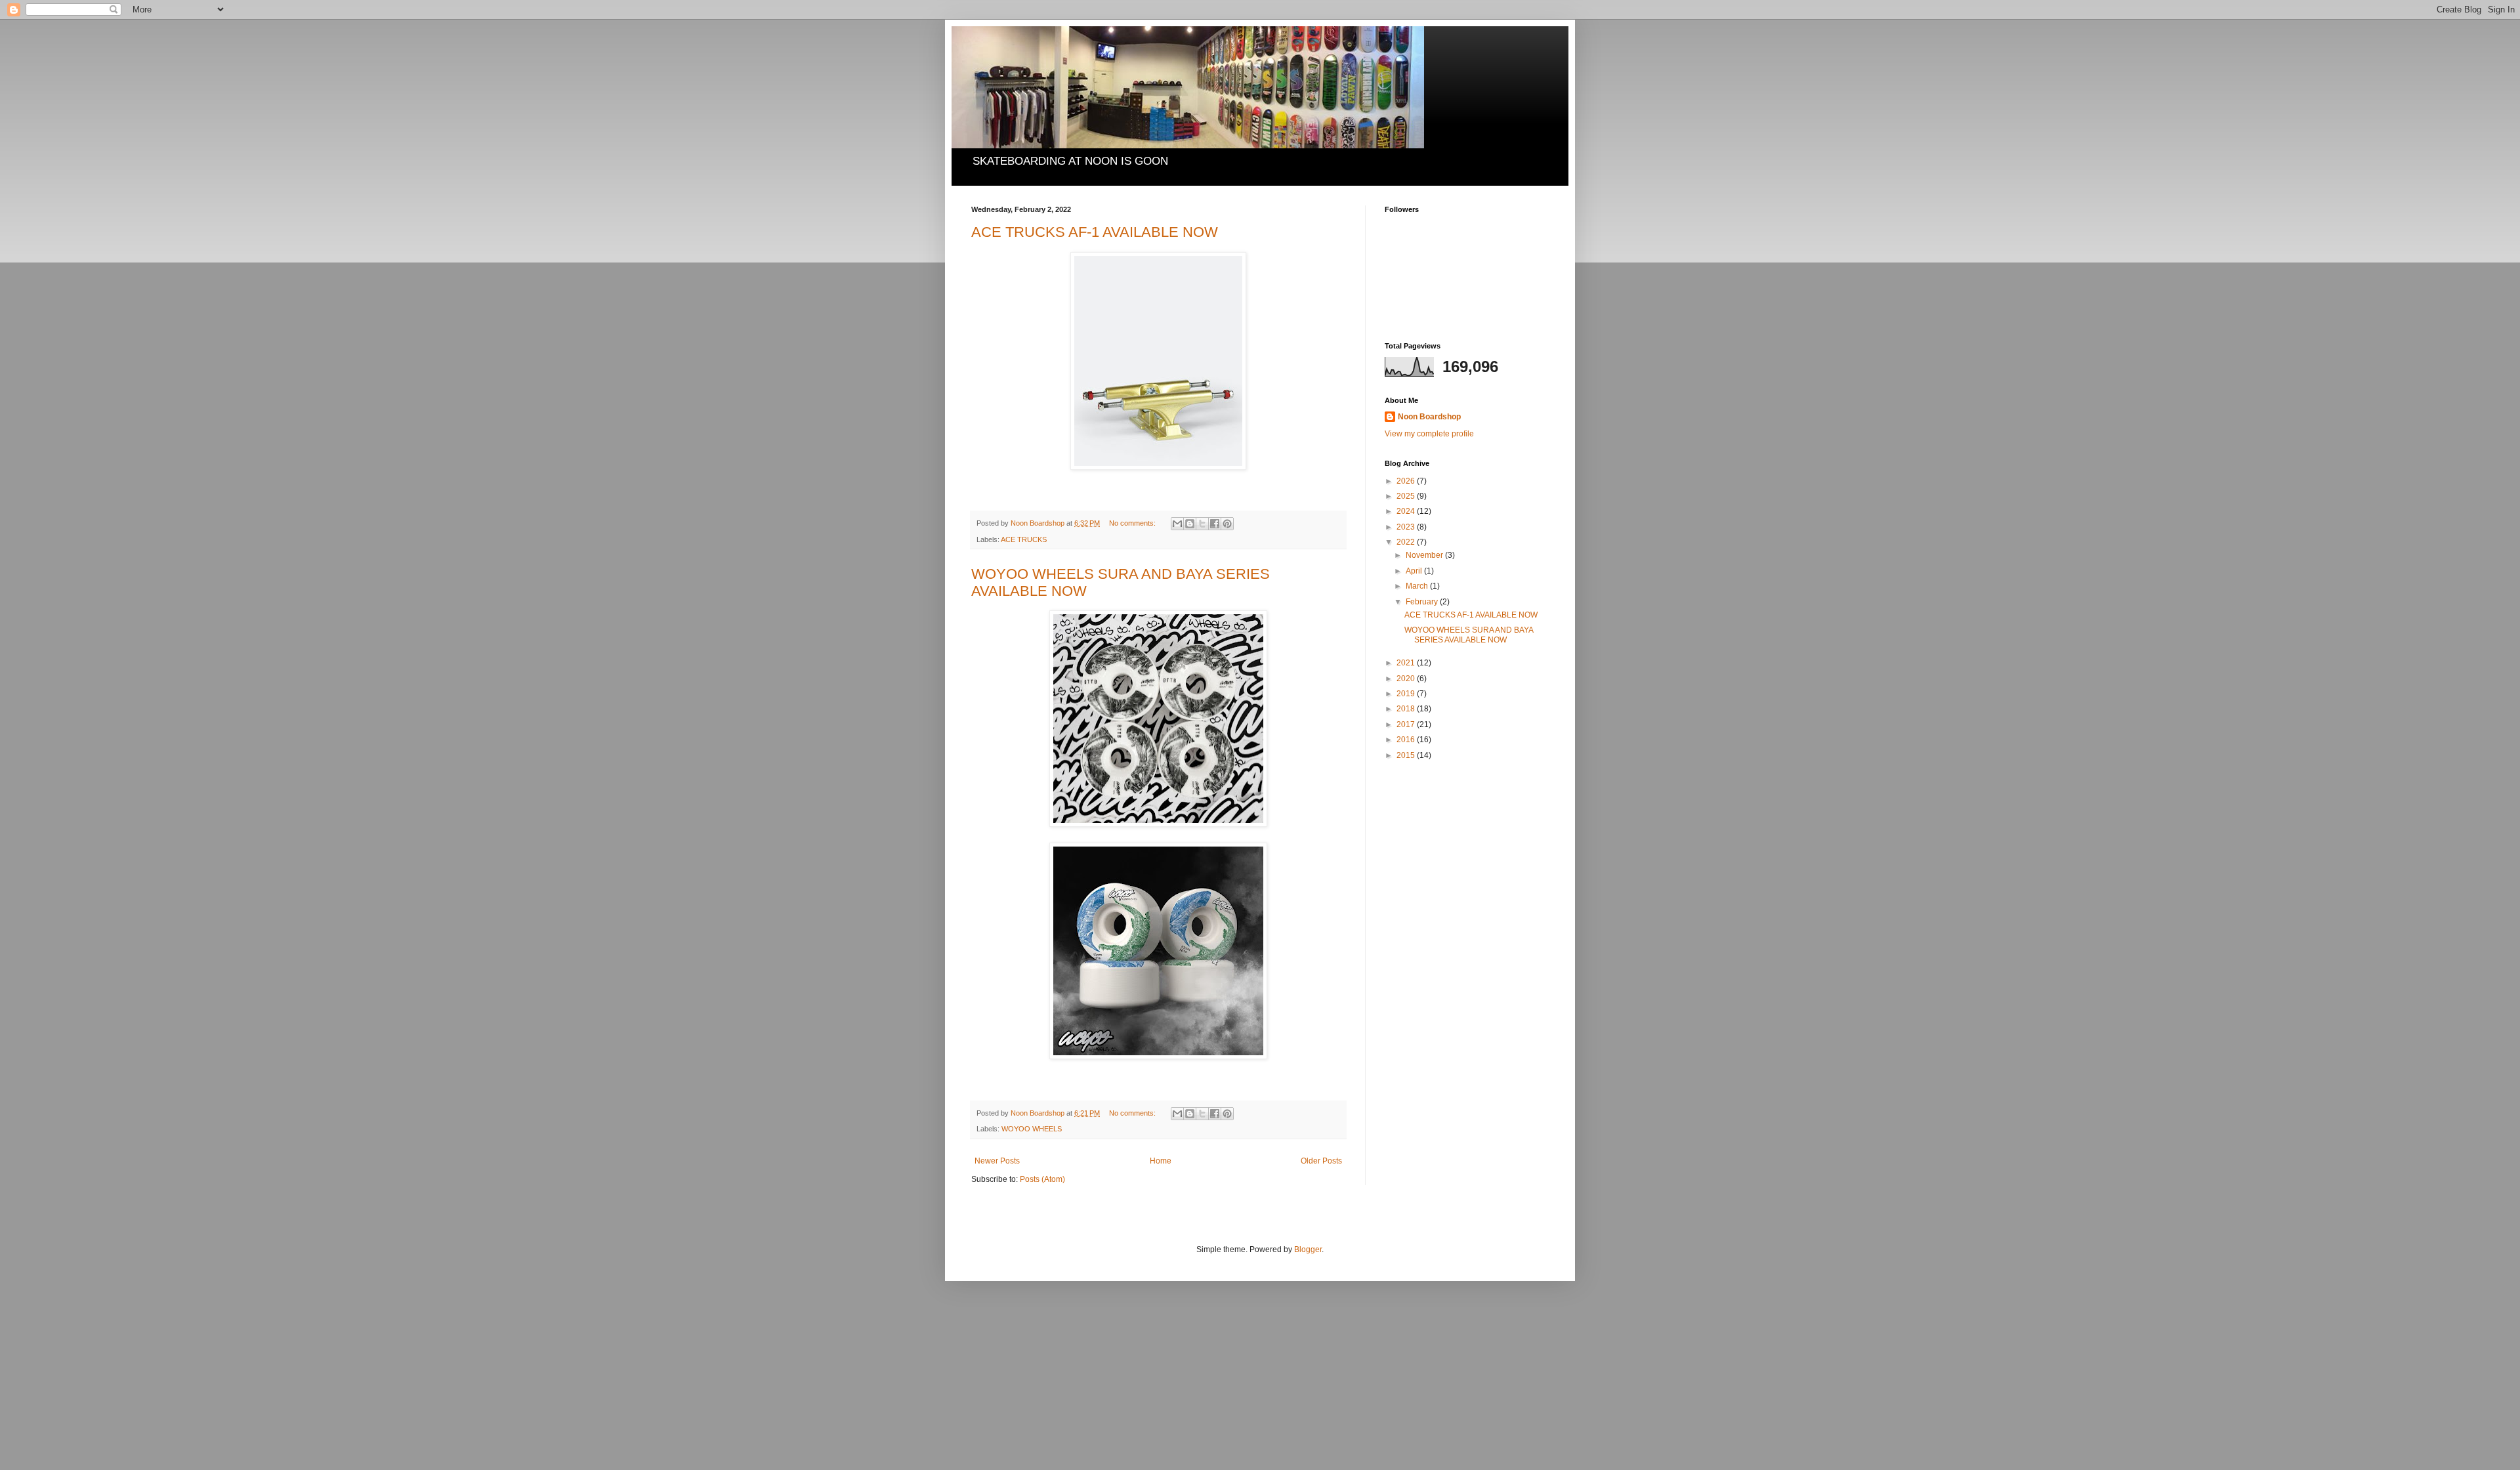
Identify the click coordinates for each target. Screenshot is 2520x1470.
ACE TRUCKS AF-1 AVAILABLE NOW (1095, 232)
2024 (1407, 511)
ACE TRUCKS (1024, 539)
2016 (1407, 740)
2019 (1407, 694)
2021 (1407, 663)
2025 (1407, 496)
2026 (1407, 481)
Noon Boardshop (1429, 417)
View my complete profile (1429, 434)
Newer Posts (997, 1161)
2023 (1407, 527)
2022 (1407, 542)
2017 (1407, 724)
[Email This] (1177, 524)
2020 (1407, 679)
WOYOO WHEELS (1032, 1129)
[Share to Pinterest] (1227, 524)
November (1425, 555)
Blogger (1308, 1249)
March (1418, 586)
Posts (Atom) (1042, 1179)
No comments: (1133, 523)
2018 (1407, 709)
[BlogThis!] (1190, 524)
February (1423, 602)
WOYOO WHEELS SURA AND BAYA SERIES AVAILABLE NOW (1469, 635)
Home (1161, 1161)
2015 (1407, 755)
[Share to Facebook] (1215, 524)
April (1415, 571)
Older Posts (1321, 1161)
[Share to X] (1202, 524)
